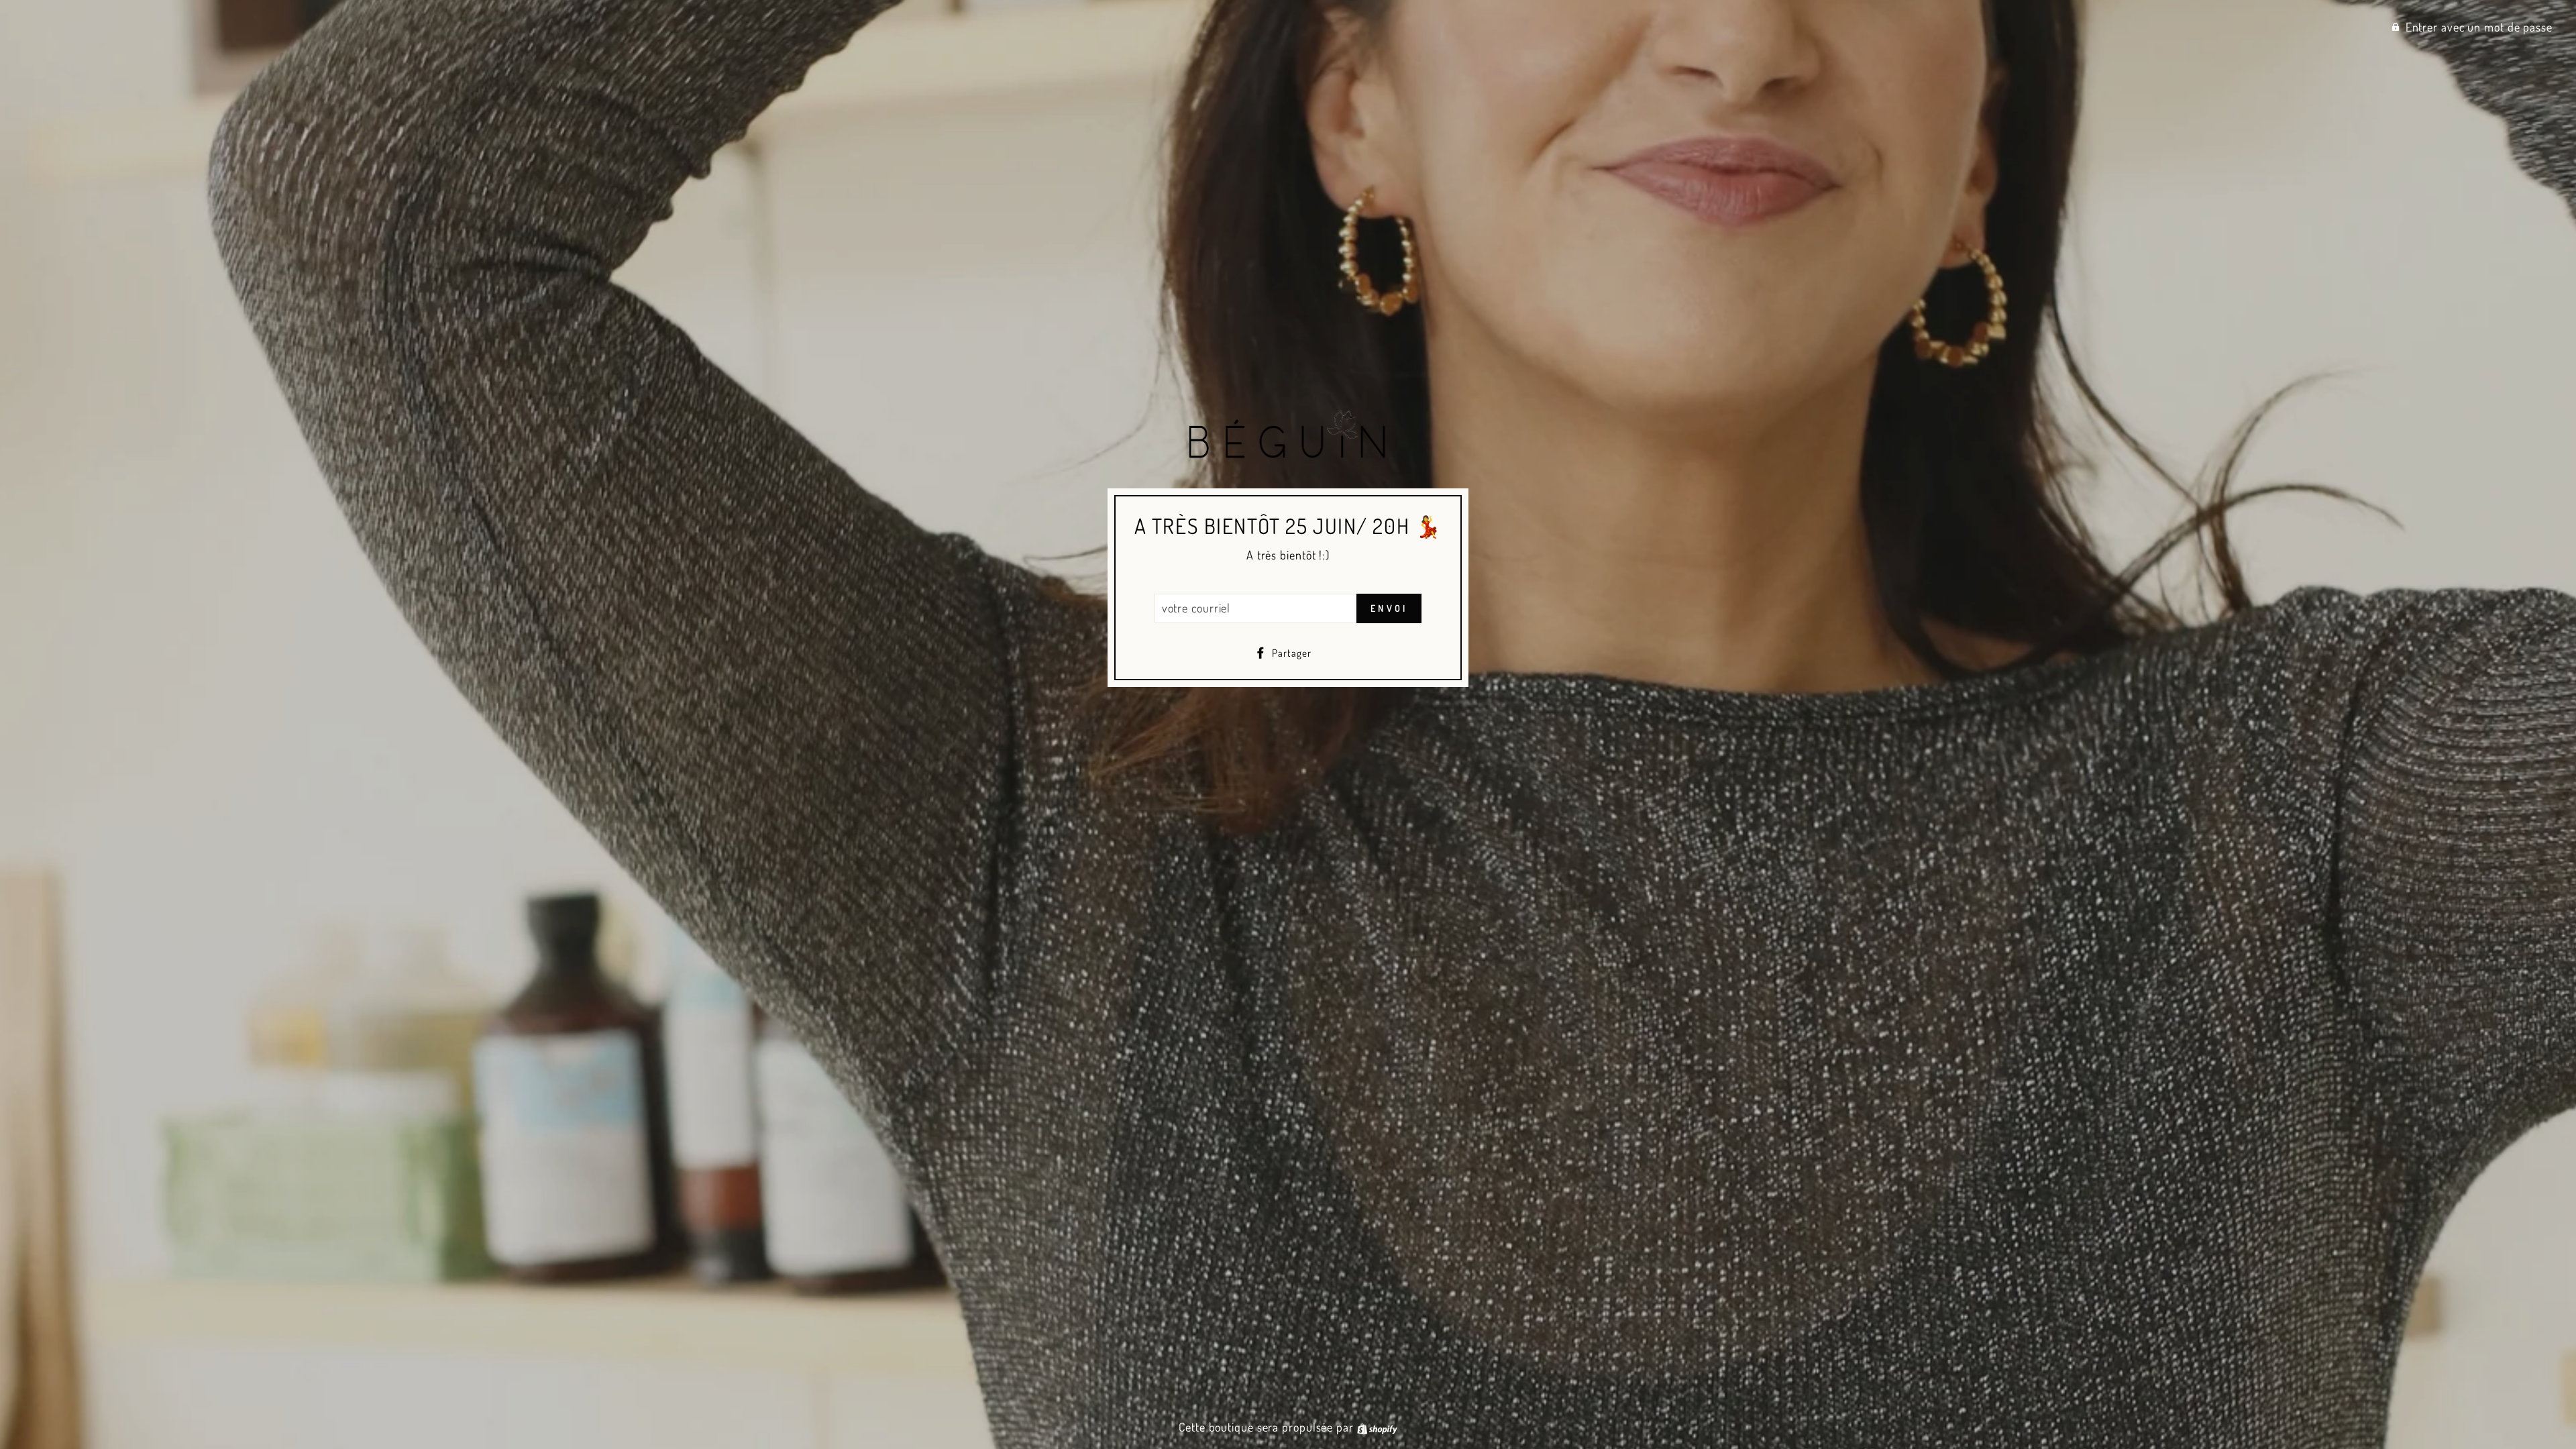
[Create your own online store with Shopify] (1377, 1427)
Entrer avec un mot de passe (2479, 27)
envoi (1389, 608)
